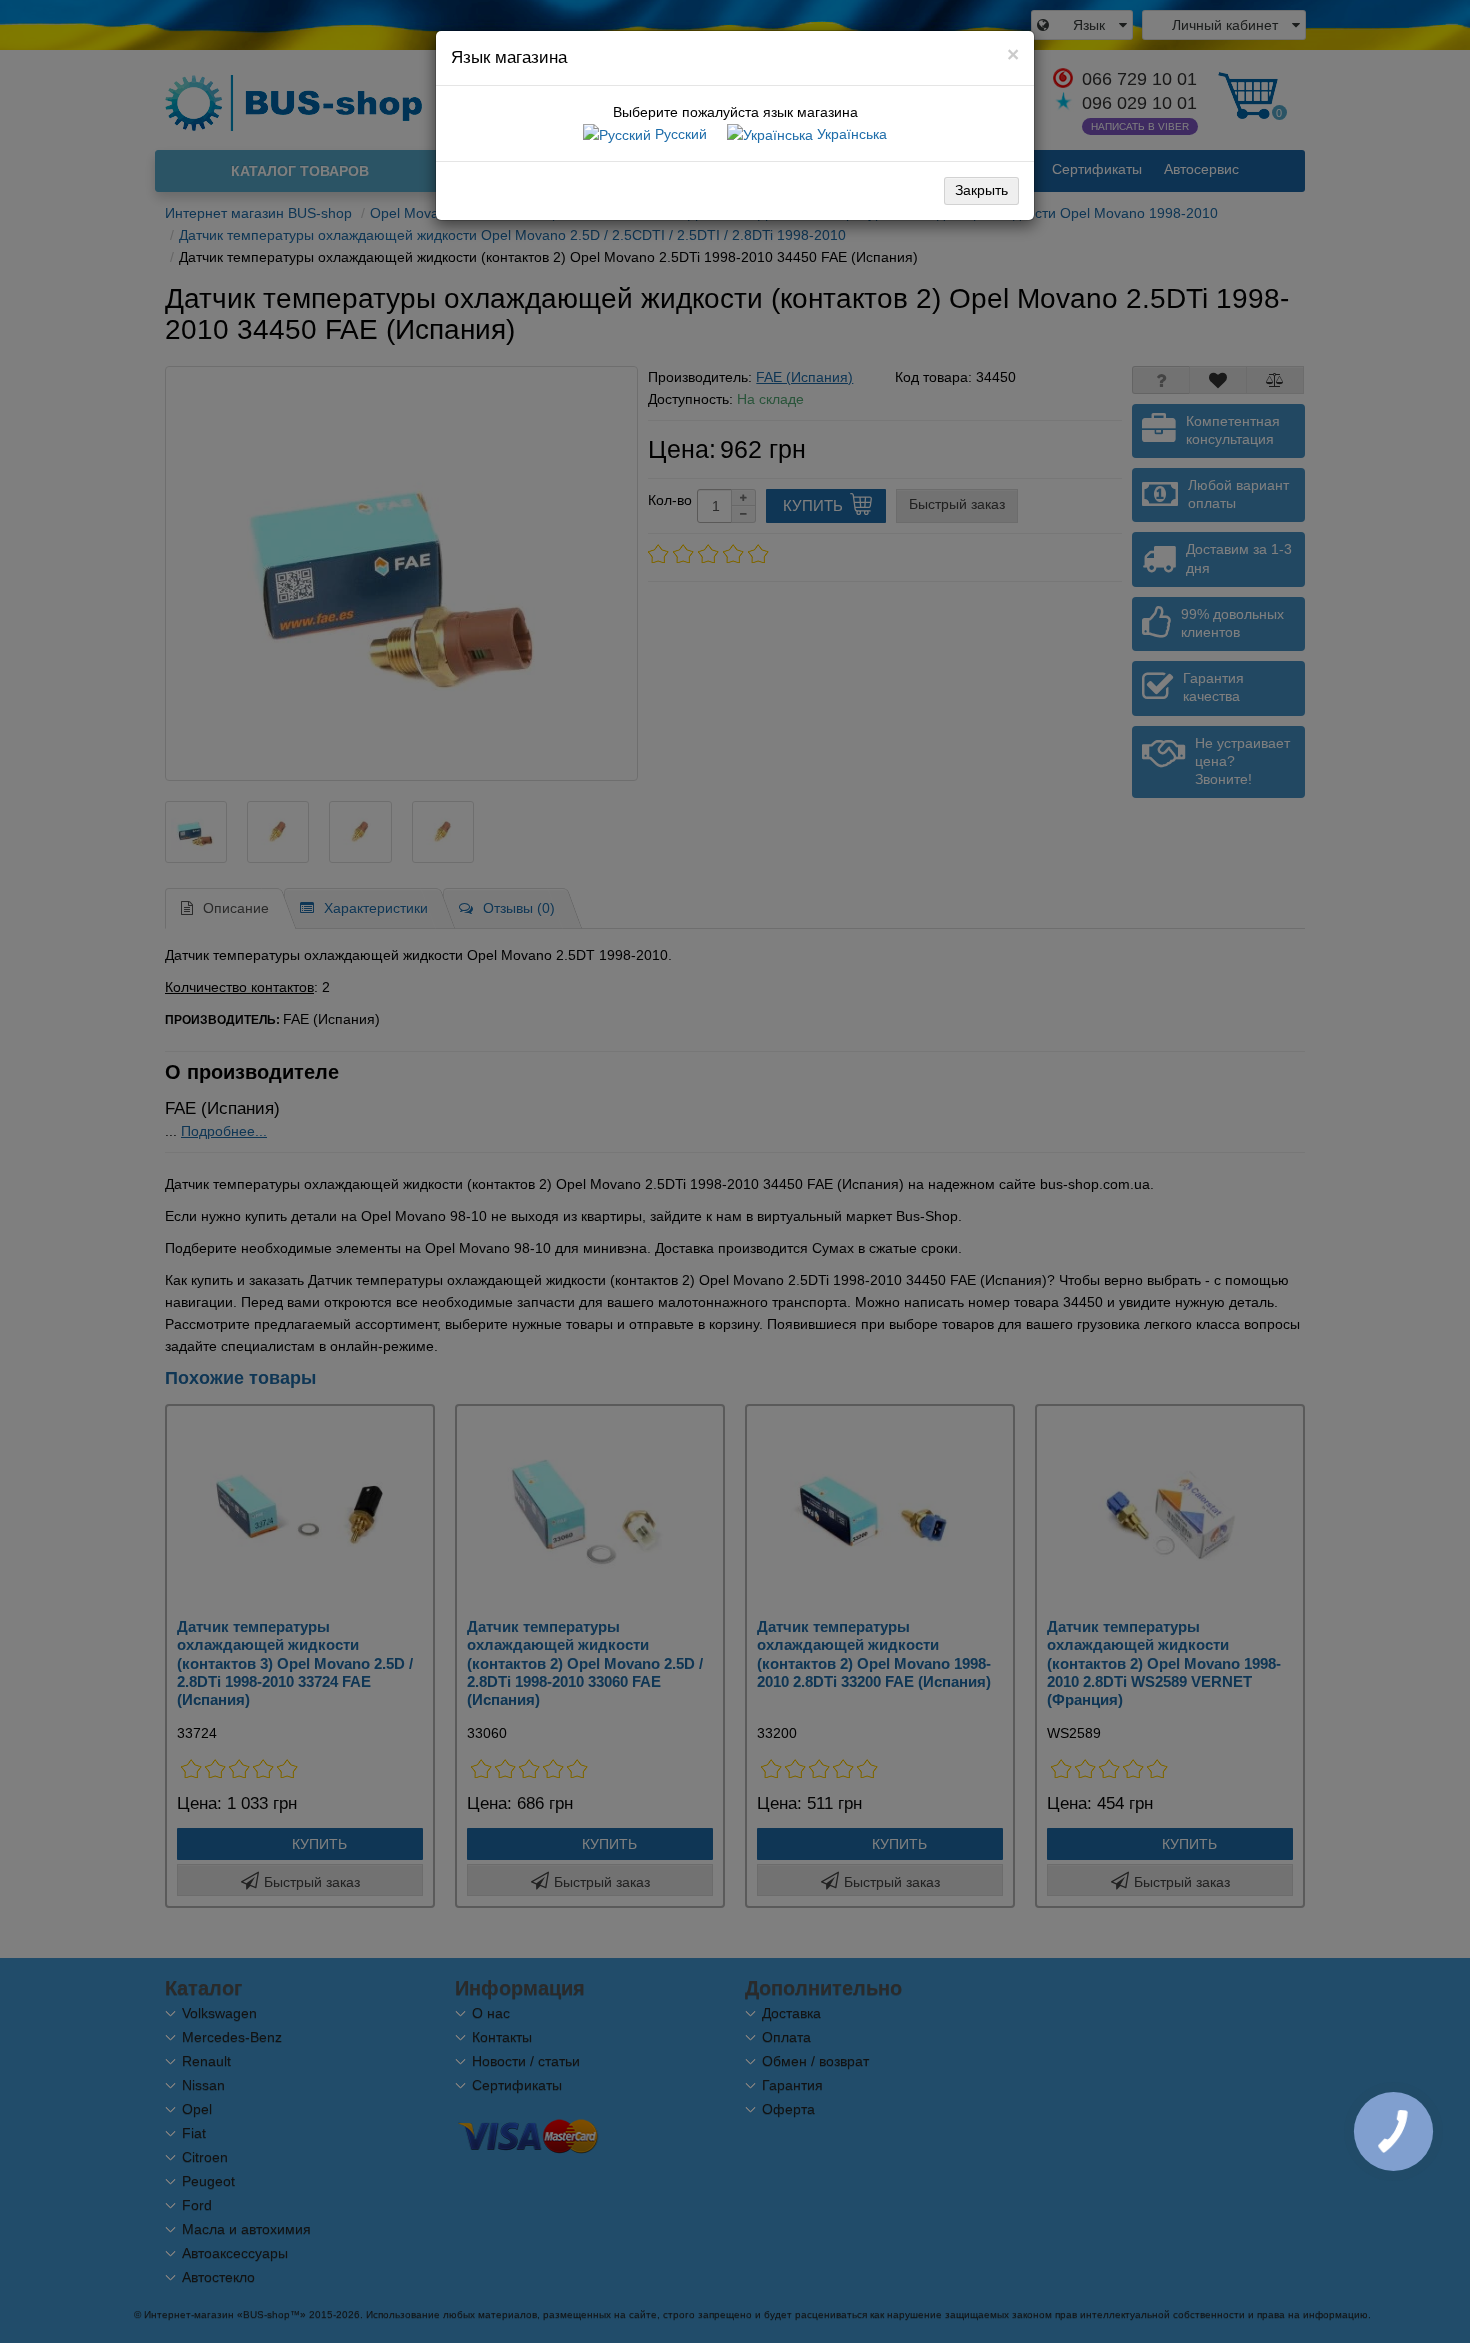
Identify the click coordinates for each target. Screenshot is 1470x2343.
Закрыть (981, 190)
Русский (679, 134)
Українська (850, 134)
